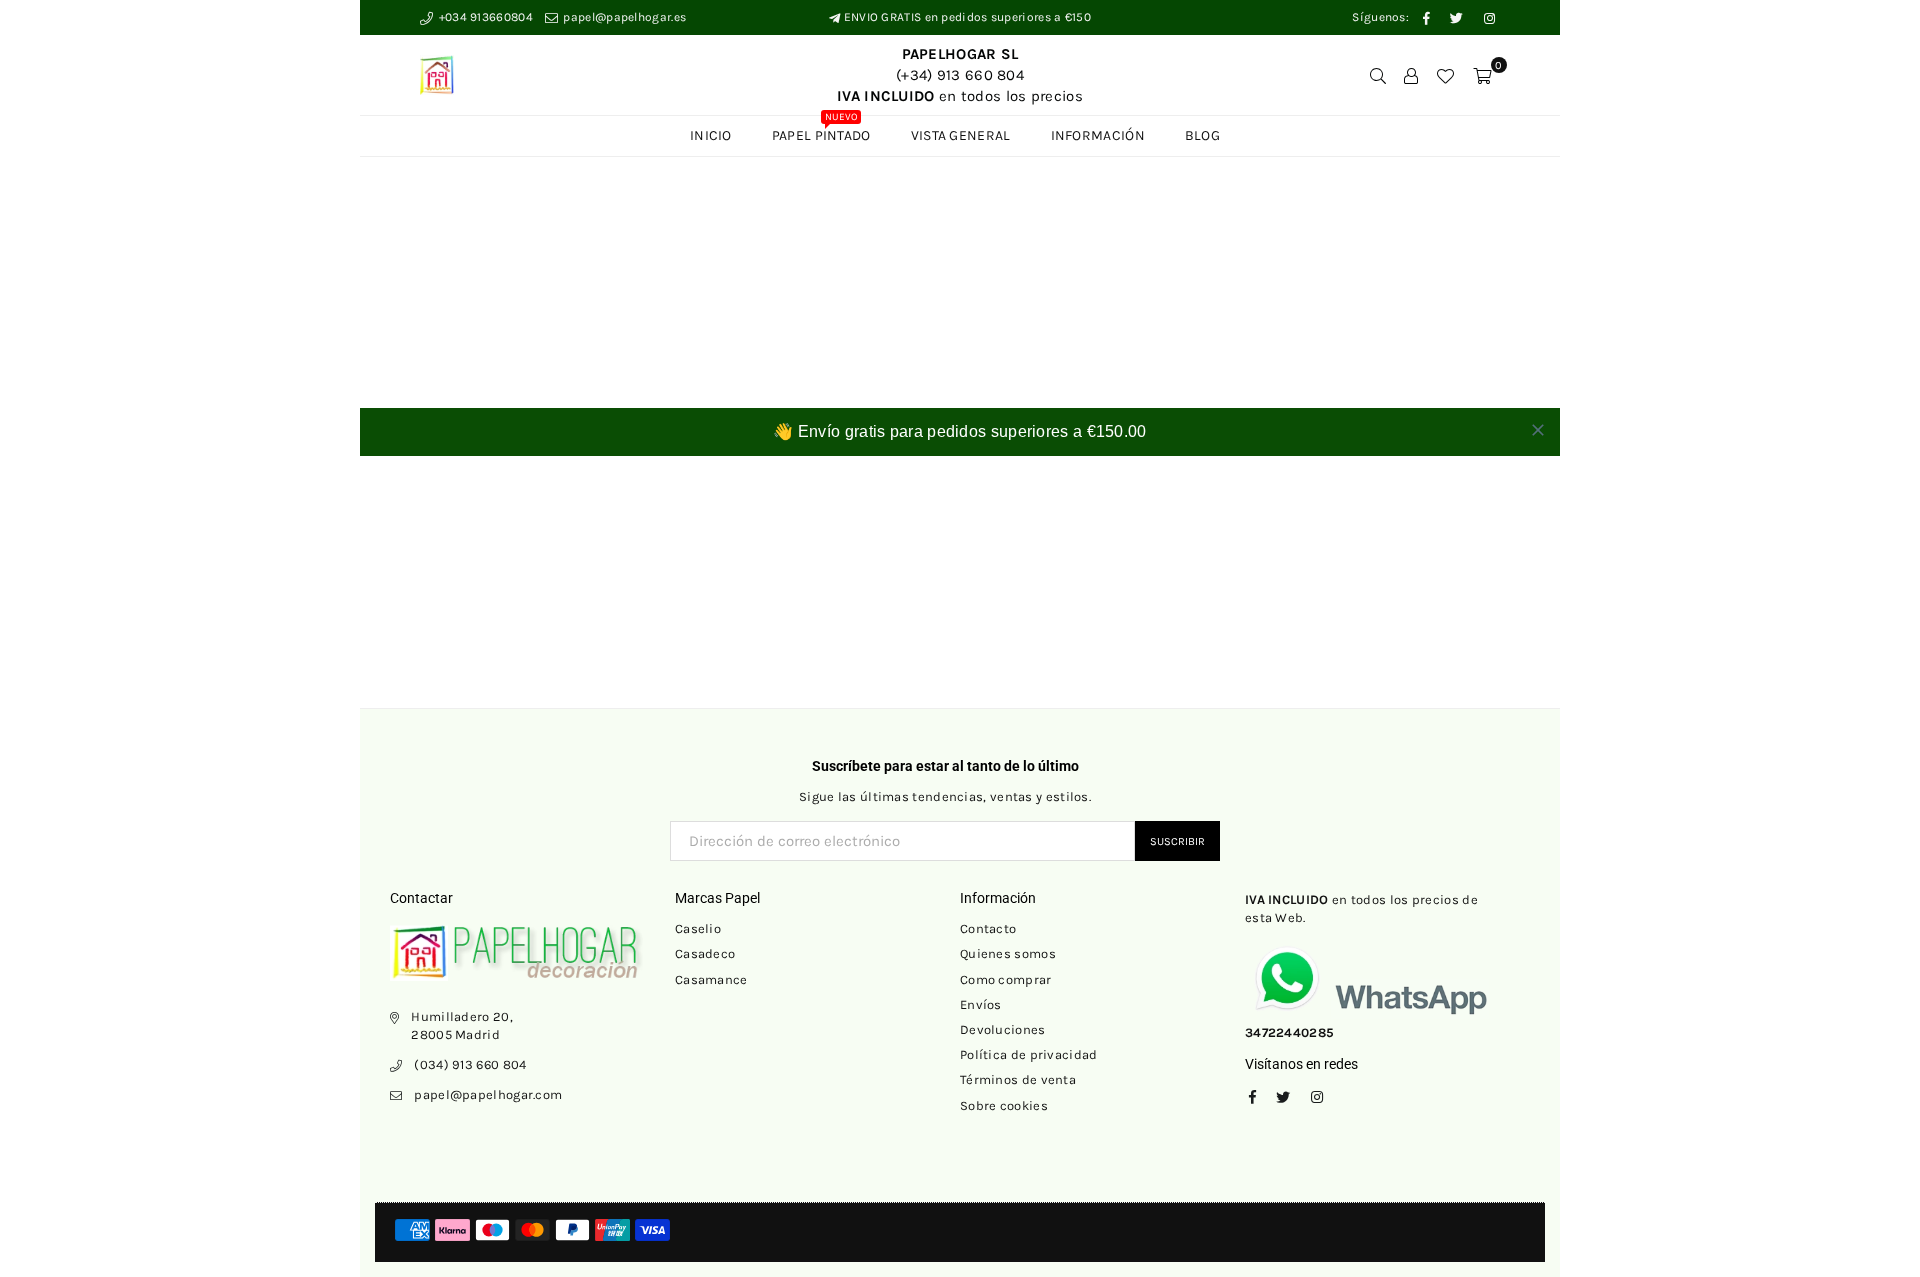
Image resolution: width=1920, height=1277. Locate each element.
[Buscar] (1378, 75)
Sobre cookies (1004, 1105)
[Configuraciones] (1411, 75)
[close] (1538, 430)
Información (1098, 135)
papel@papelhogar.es (623, 17)
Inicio (711, 135)
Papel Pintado (821, 130)
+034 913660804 (484, 17)
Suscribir (1177, 841)
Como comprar (1006, 979)
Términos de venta (1018, 1079)
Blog (1202, 135)
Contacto (988, 928)
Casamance (711, 979)
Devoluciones (1003, 1029)
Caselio (698, 928)
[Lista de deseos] (1445, 75)
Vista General (961, 135)
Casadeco (705, 953)
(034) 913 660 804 (470, 1064)
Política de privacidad (1029, 1054)
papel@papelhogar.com (488, 1094)
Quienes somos (1008, 953)
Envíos (981, 1004)
